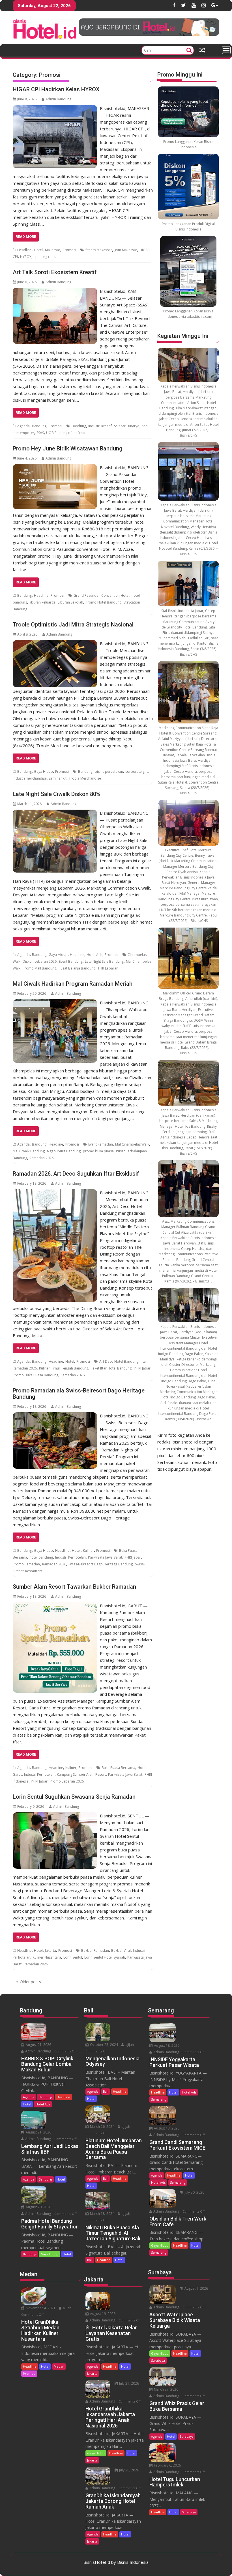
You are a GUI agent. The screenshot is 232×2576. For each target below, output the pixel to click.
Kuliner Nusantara (47, 1957)
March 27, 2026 (166, 2389)
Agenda (23, 426)
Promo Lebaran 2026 (67, 1781)
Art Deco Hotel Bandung (119, 1361)
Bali (106, 2091)
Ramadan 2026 (41, 1158)
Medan (59, 2366)
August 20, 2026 (38, 2207)
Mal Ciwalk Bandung (29, 1151)
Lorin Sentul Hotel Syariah (105, 1957)
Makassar (53, 250)
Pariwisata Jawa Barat (105, 1557)
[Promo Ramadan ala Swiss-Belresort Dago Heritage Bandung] (55, 1416)
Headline (24, 250)
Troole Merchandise (85, 778)
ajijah (67, 2308)
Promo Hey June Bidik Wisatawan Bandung (68, 448)
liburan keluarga (42, 602)
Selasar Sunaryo (127, 426)
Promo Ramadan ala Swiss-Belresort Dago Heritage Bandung (79, 1394)
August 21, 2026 (38, 2045)
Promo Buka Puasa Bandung (36, 1375)
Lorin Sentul (73, 1957)
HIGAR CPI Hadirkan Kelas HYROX (56, 89)
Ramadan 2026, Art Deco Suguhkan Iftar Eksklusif (76, 1174)
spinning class (45, 257)
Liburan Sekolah (70, 602)
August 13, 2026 (166, 2128)
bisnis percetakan (109, 771)
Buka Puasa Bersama (118, 1768)
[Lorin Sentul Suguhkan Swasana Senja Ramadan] (55, 1816)
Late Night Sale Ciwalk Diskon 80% (57, 794)
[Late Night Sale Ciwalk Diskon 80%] (55, 813)
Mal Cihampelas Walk (132, 1144)
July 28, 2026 (129, 2470)
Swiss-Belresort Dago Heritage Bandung (101, 1564)
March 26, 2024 (102, 2127)
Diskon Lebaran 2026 (40, 961)
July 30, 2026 (194, 2192)
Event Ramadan (101, 1144)
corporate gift (137, 771)
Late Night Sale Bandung (104, 961)
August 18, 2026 (166, 2045)
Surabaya (158, 2360)
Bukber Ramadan (95, 1950)
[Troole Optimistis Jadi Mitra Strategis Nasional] (55, 644)
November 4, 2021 (40, 2308)
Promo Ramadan (26, 1564)
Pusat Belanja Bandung (77, 968)
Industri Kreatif (100, 426)
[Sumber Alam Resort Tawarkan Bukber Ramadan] (55, 1606)
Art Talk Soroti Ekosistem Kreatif (55, 272)
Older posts (30, 1982)
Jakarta (51, 1950)
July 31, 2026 (129, 2383)
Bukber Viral (121, 1950)
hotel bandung (41, 1557)
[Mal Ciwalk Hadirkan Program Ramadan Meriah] (55, 1003)
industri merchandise (30, 778)
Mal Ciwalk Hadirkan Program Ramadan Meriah (73, 984)
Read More (26, 237)
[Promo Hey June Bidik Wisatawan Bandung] (55, 467)
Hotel (38, 250)
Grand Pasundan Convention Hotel (101, 595)
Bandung (39, 426)
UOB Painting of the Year (66, 433)
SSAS (40, 433)
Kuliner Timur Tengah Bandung (64, 1368)
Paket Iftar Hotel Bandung (111, 1368)
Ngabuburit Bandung (64, 1151)
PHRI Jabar (142, 1368)
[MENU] (226, 50)
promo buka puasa (98, 1151)
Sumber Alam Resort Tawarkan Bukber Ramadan (74, 1587)
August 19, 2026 (102, 2314)
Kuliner (88, 1551)
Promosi (69, 250)
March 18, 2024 (102, 2214)
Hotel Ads (94, 955)
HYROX (26, 257)
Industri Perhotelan (70, 1557)
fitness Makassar (99, 250)
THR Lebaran (108, 968)
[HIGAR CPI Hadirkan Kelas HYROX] (55, 108)
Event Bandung (71, 961)
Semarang (159, 2099)
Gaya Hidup (43, 771)
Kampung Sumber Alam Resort (81, 1774)
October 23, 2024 (104, 2045)
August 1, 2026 (196, 2288)
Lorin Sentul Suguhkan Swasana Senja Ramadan (74, 1797)
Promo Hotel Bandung (103, 602)
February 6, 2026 (167, 2465)
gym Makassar (126, 250)
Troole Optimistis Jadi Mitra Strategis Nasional (73, 625)
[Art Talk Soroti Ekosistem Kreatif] (55, 291)
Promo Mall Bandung (39, 968)
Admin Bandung (58, 99)
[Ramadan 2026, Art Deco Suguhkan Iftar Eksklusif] (55, 1193)
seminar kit (58, 778)
